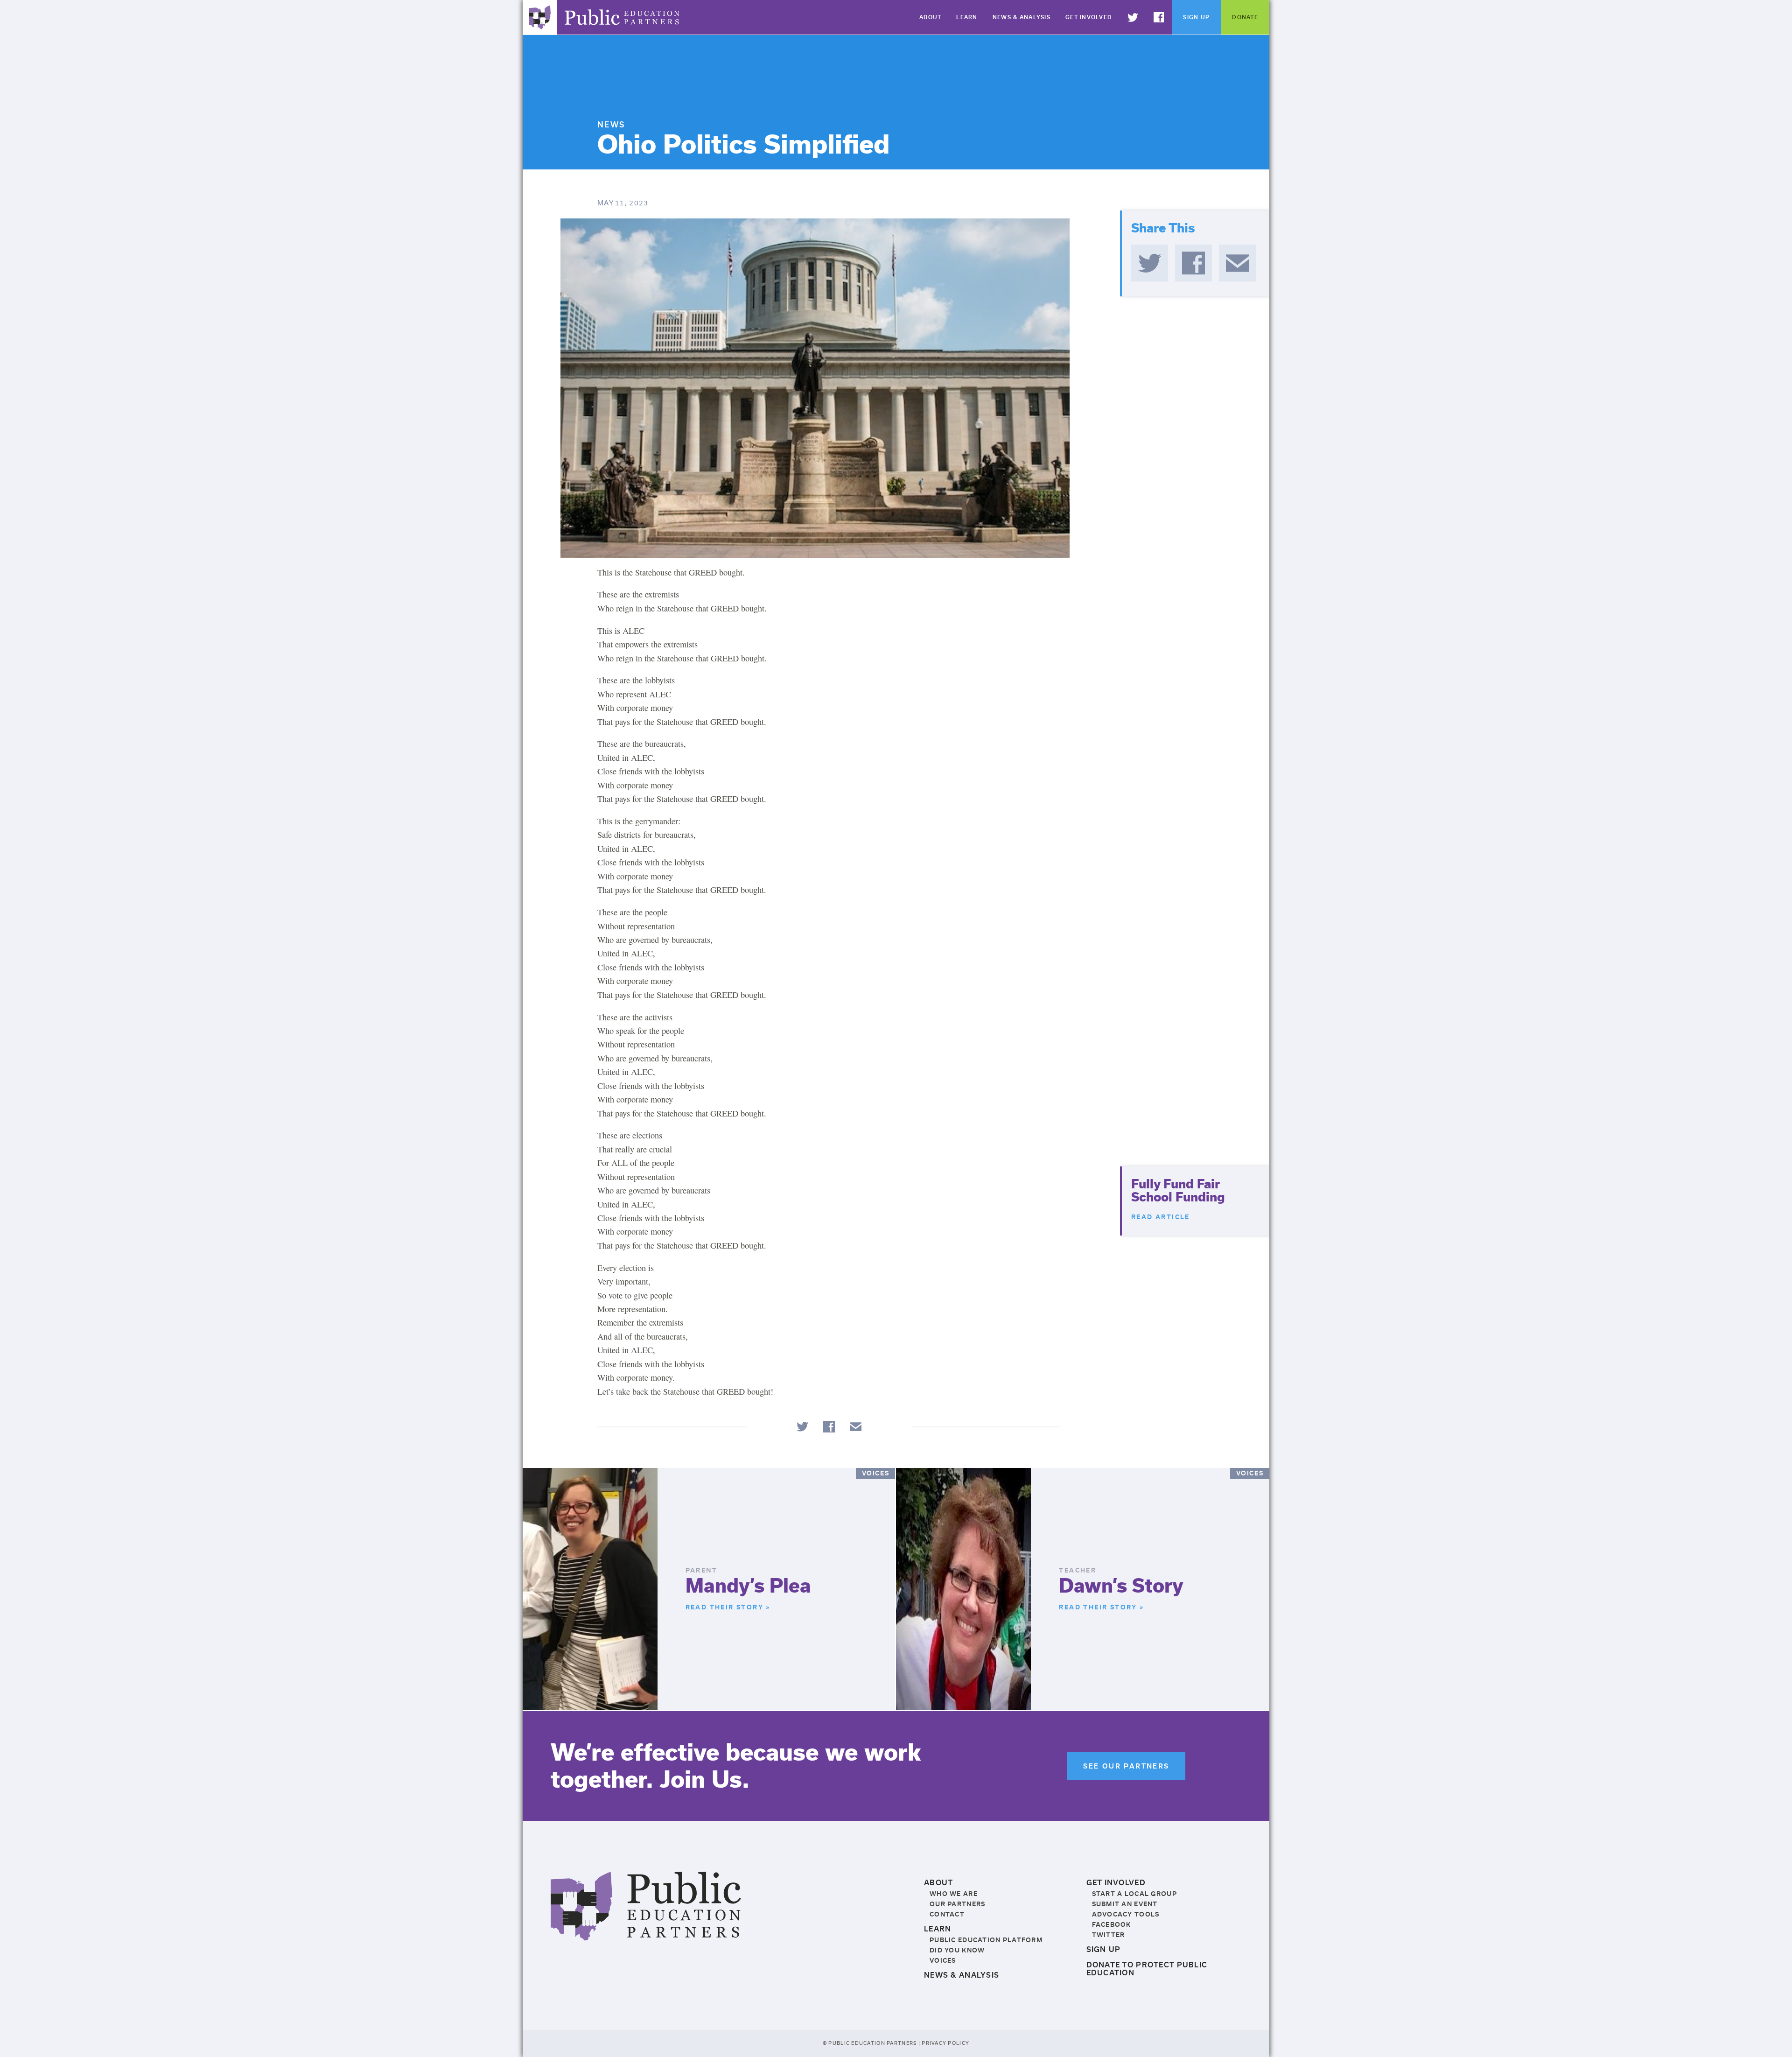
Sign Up (1196, 17)
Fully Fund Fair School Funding (1178, 1191)
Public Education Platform (986, 1940)
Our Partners (957, 1904)
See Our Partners (1126, 1766)
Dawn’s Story (1121, 1586)
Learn (967, 17)
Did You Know (957, 1950)
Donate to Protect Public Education (1147, 1969)
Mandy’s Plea (748, 1586)
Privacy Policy (945, 2043)
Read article (1161, 1217)
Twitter (1139, 34)
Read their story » (728, 1607)
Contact (947, 1914)
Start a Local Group (1134, 1894)
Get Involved (1089, 17)
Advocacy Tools (1126, 1914)
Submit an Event (1125, 1904)
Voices (943, 1961)
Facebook (1165, 34)
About (930, 17)
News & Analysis (1022, 17)
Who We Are (954, 1894)
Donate (1245, 17)
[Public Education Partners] (646, 1935)
